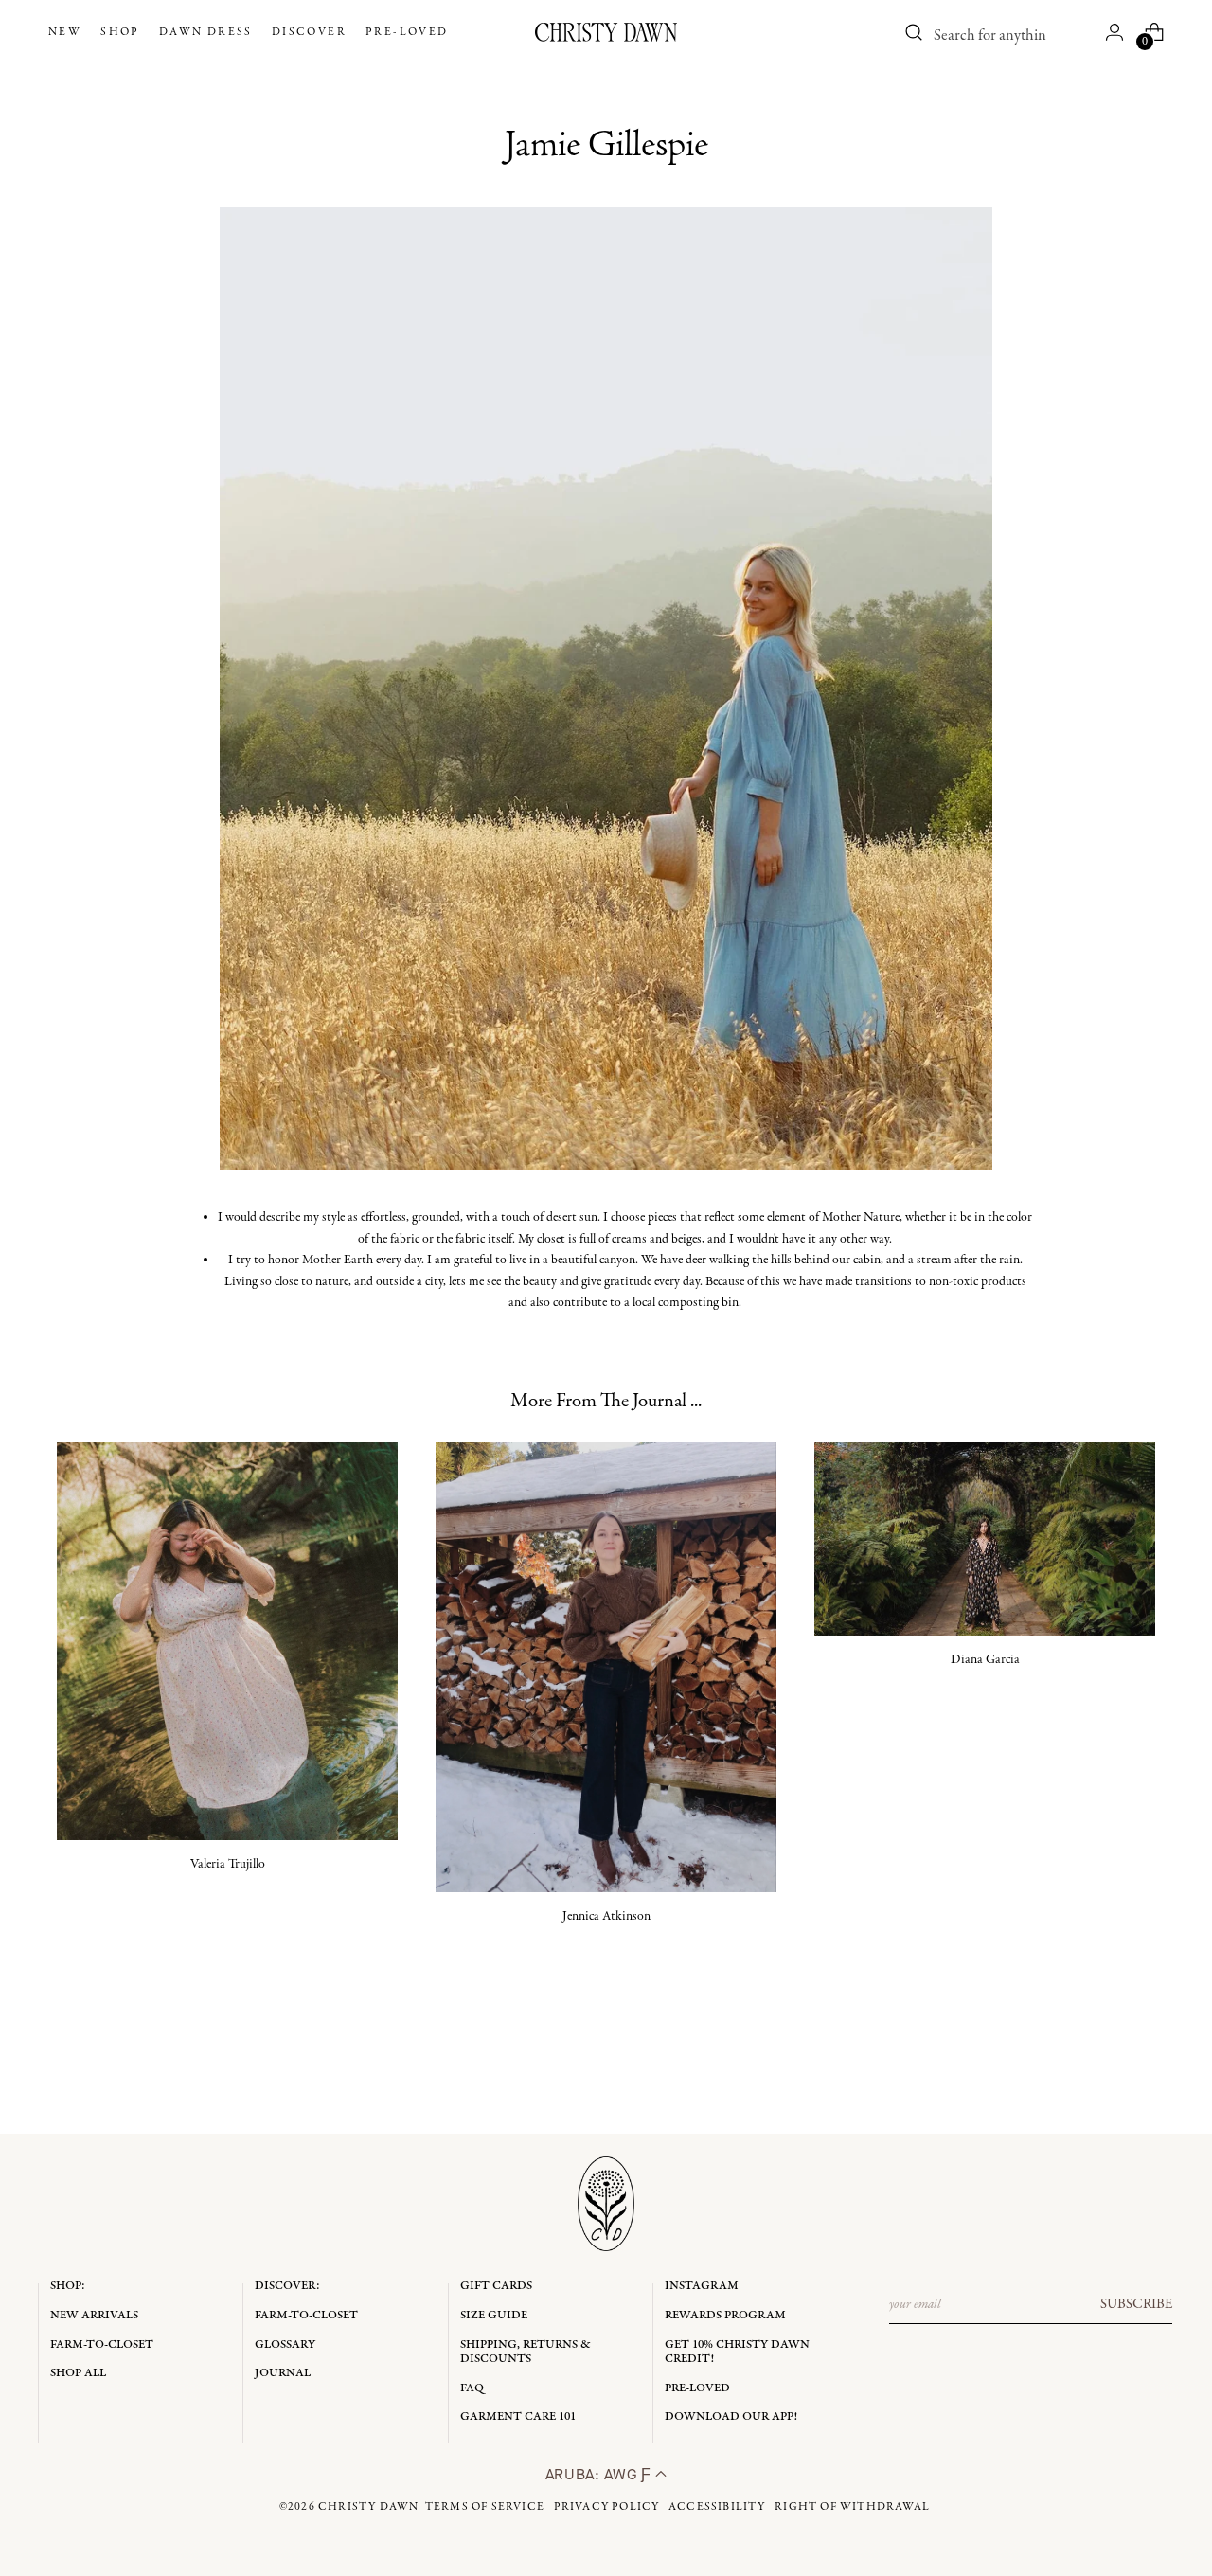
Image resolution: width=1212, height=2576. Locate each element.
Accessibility (717, 2507)
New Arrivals (94, 2315)
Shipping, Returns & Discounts (526, 2352)
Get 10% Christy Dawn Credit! (737, 2352)
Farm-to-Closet (102, 2344)
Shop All (78, 2373)
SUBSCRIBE (1136, 2304)
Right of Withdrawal (852, 2507)
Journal (283, 2373)
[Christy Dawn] (606, 32)
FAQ (472, 2388)
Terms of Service (485, 2507)
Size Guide (494, 2315)
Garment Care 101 (518, 2416)
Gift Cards (496, 2286)
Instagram (702, 2286)
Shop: (68, 2286)
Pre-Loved (697, 2388)
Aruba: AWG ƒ (600, 2474)
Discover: (287, 2286)
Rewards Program (725, 2315)
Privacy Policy (607, 2507)
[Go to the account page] (1114, 32)
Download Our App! (731, 2416)
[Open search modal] (914, 32)
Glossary (285, 2344)
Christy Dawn (368, 2507)
